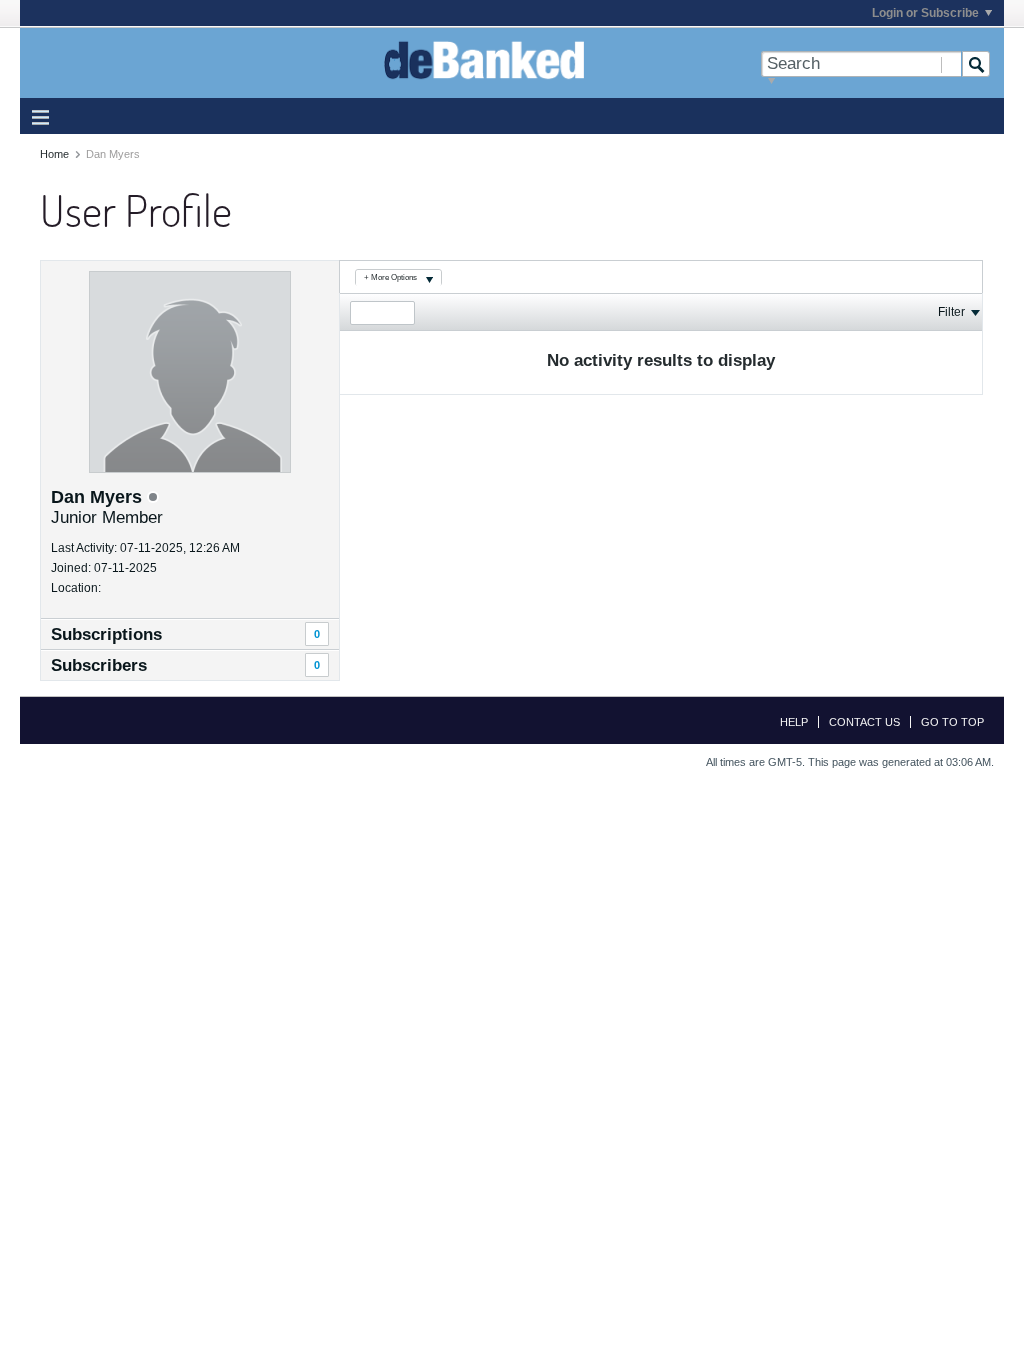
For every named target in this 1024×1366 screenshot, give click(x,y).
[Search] (976, 64)
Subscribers (99, 665)
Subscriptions (106, 634)
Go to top (952, 722)
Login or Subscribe (925, 13)
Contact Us (864, 722)
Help (794, 722)
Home (54, 154)
